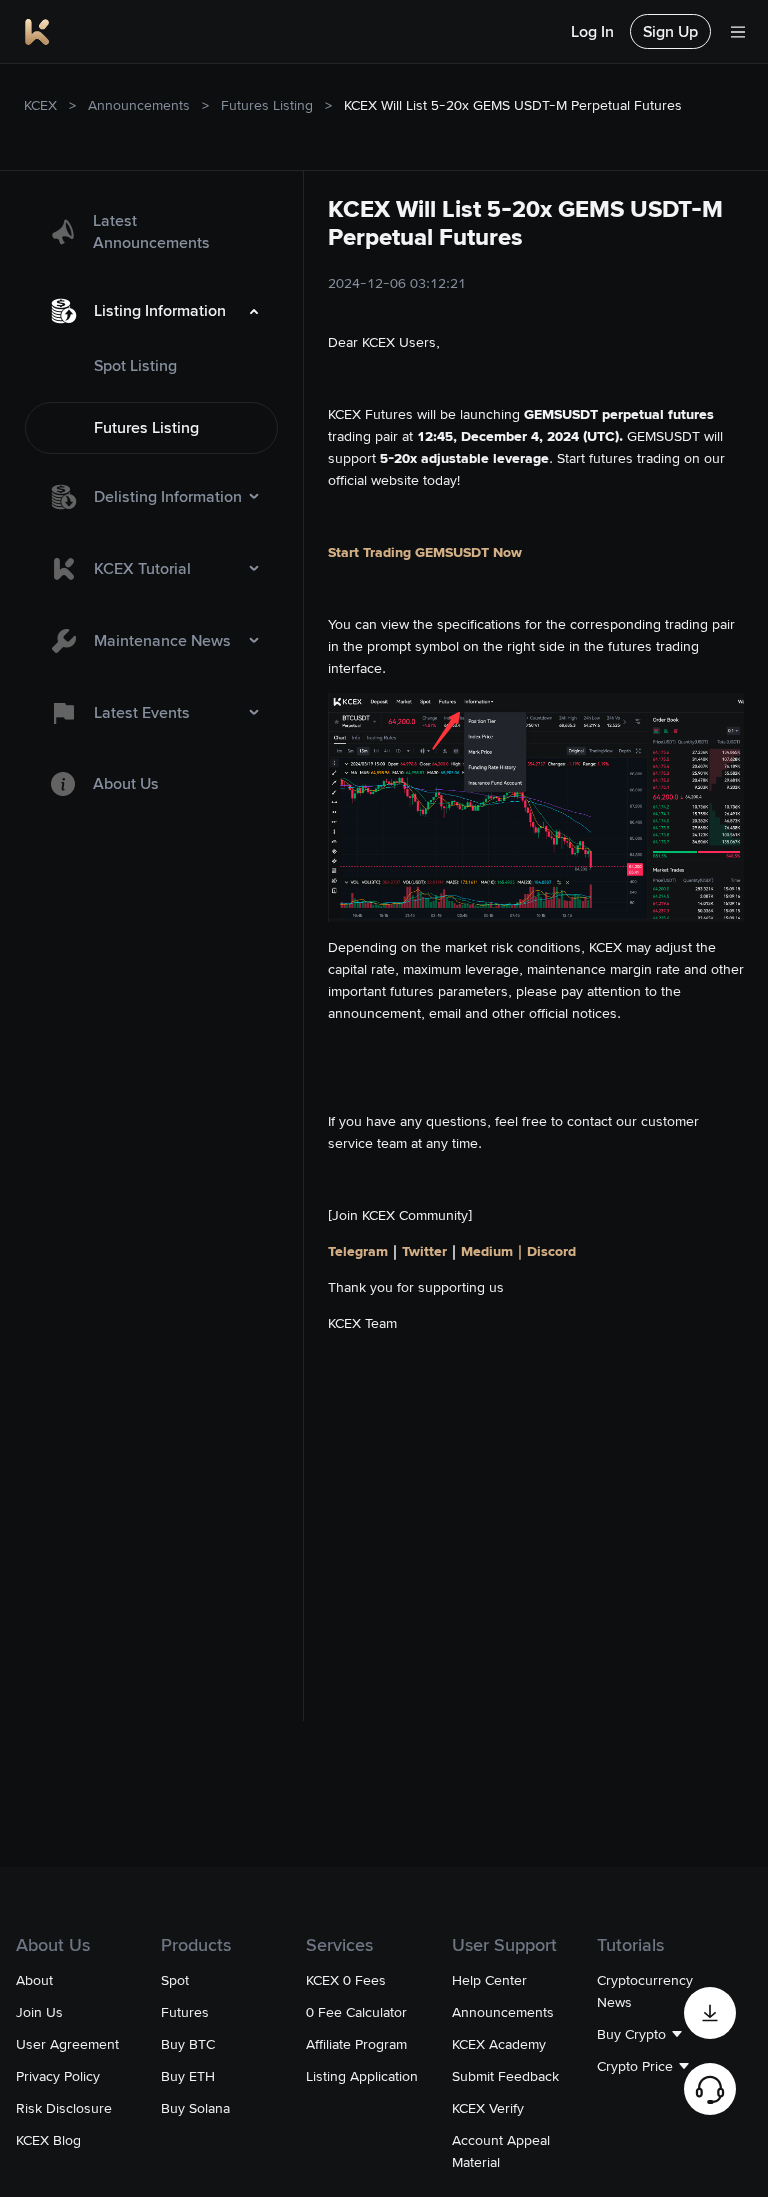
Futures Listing (267, 105)
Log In (592, 31)
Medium (487, 1251)
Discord (551, 1251)
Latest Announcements (151, 231)
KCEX (40, 105)
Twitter (424, 1251)
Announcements (139, 105)
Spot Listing (135, 365)
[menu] (151, 504)
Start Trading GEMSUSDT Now (425, 552)
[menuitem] (151, 232)
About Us (126, 783)
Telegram (358, 1251)
